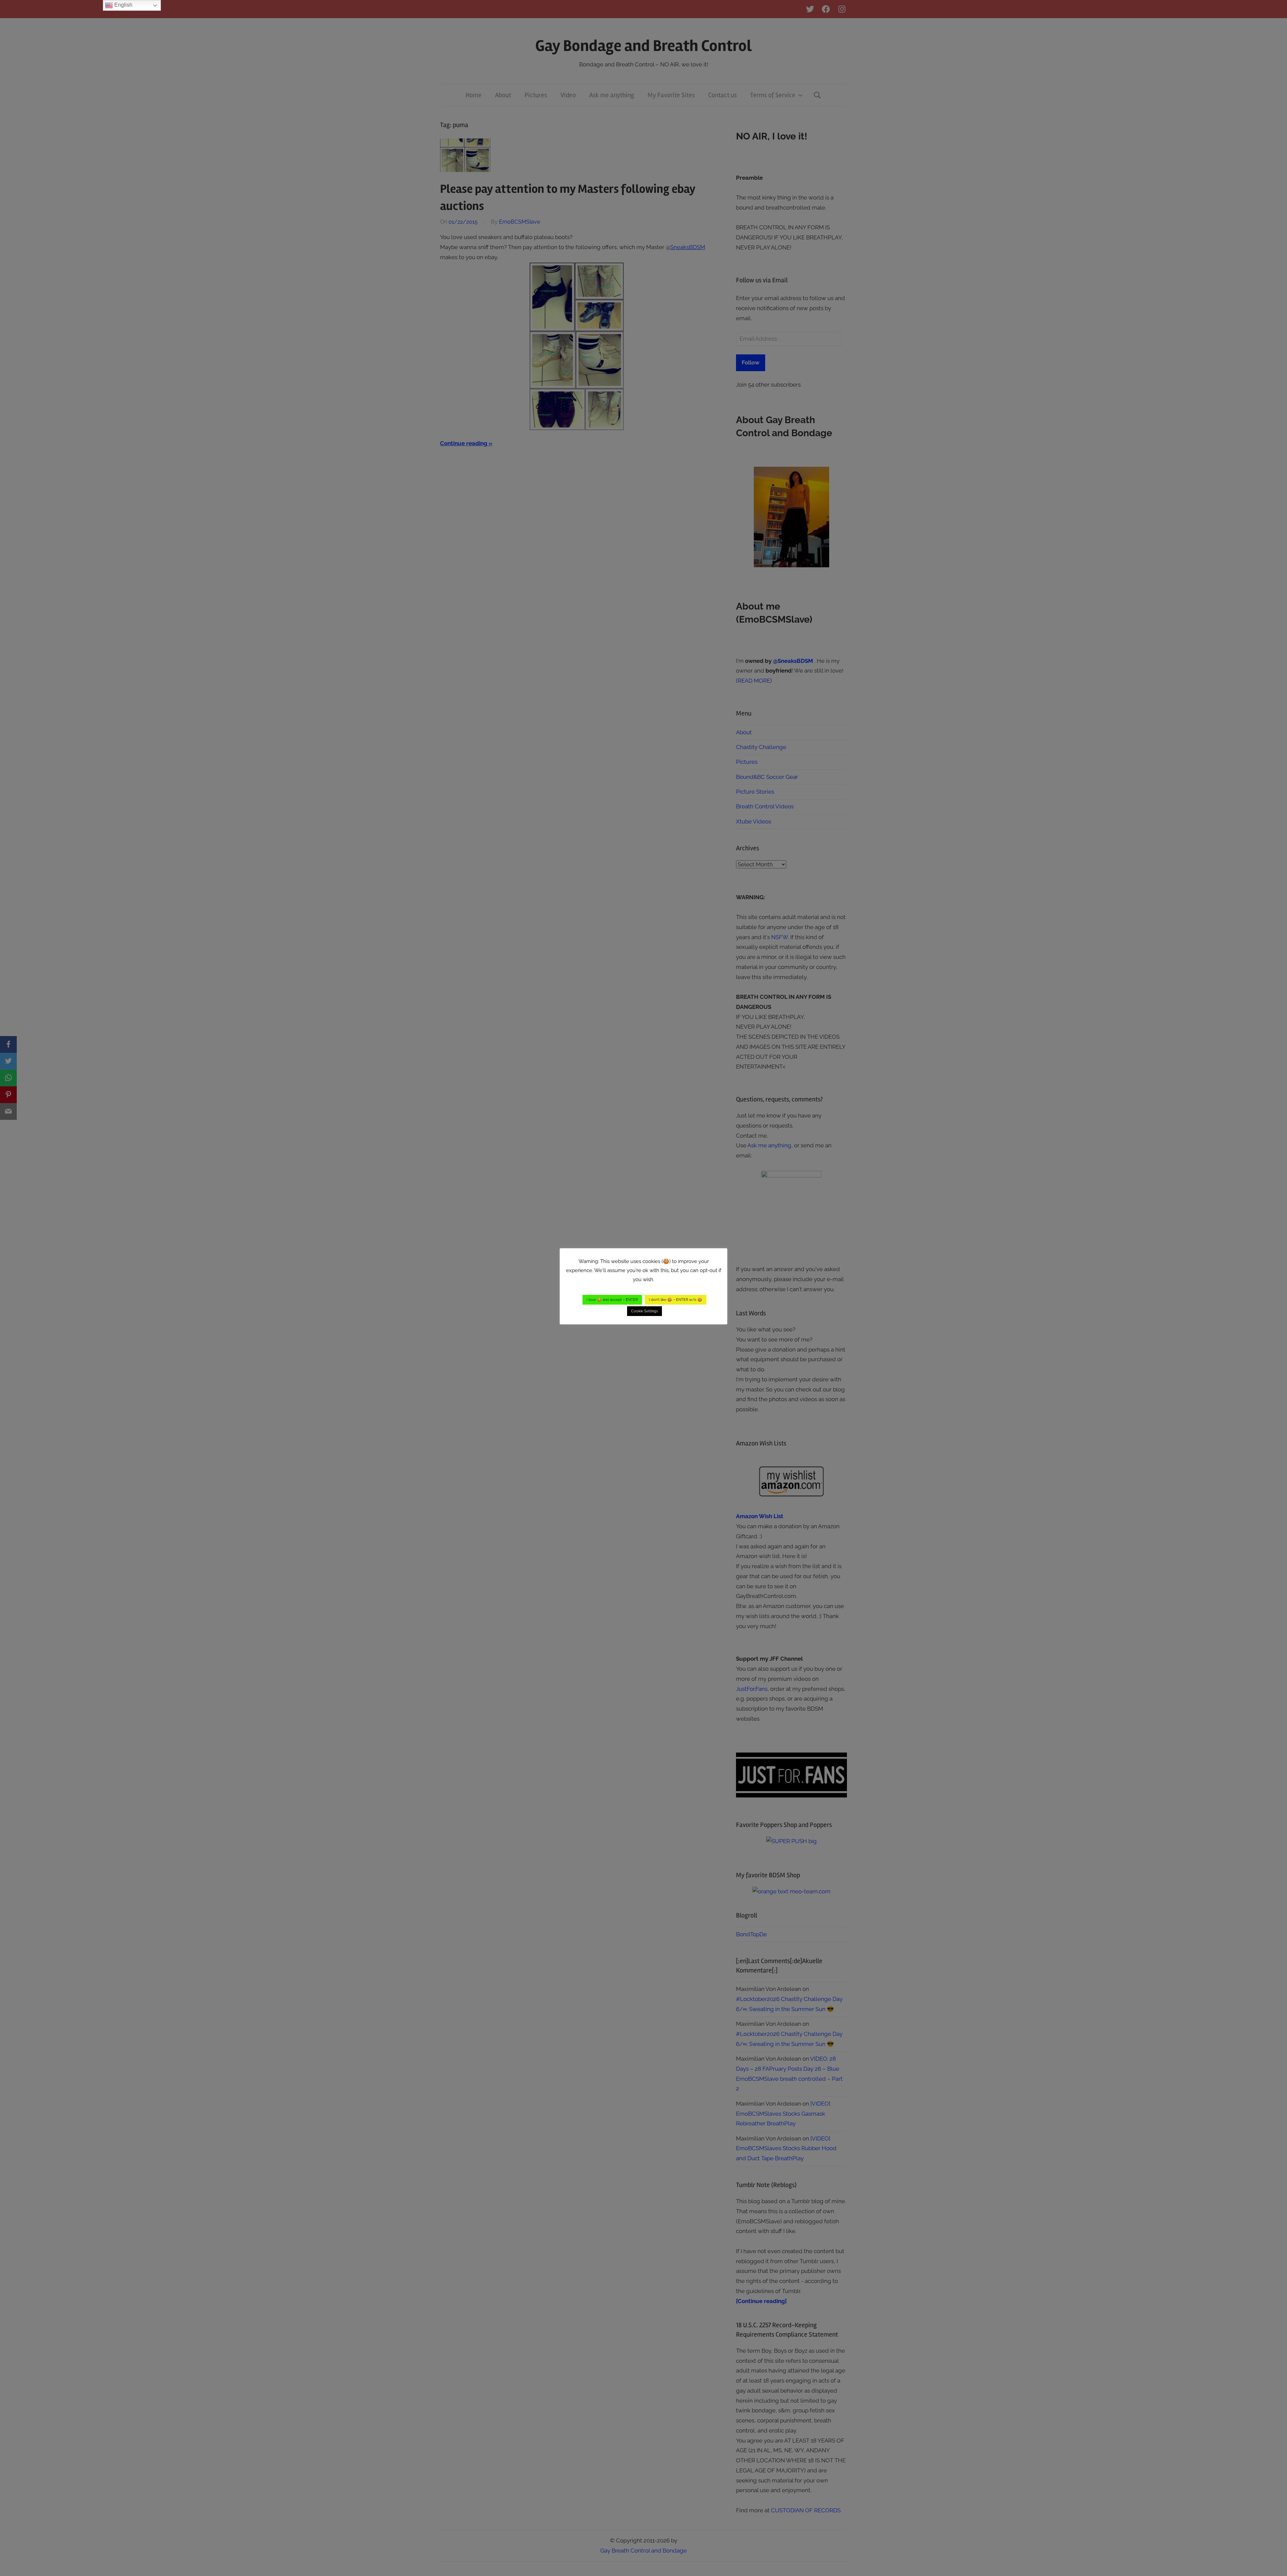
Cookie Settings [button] (645, 1311)
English (123, 5)
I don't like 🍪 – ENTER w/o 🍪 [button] (676, 1300)
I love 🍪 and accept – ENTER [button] (612, 1300)
